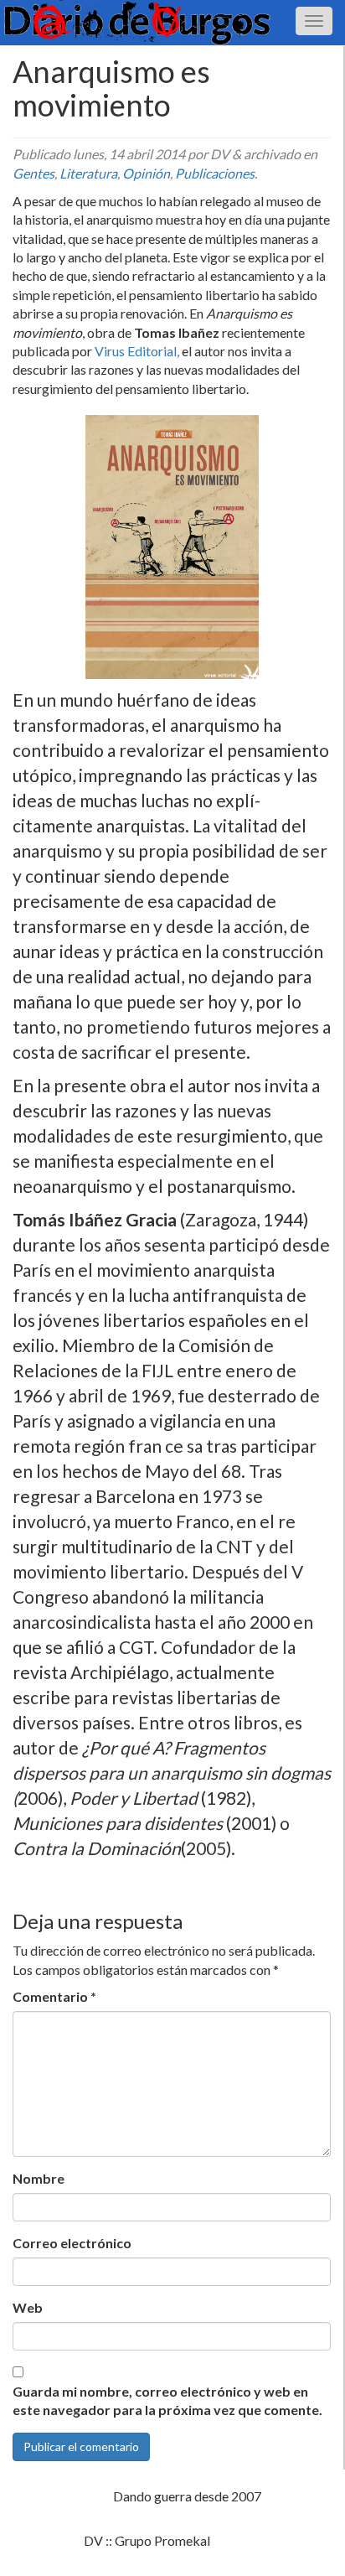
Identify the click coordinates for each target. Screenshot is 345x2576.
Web (28, 2307)
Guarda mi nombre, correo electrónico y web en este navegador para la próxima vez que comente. (167, 2401)
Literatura (88, 173)
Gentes (33, 173)
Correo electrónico (72, 2243)
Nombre (39, 2178)
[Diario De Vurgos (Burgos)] (172, 23)
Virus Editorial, (137, 351)
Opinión (146, 173)
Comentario (54, 1996)
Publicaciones (215, 173)
